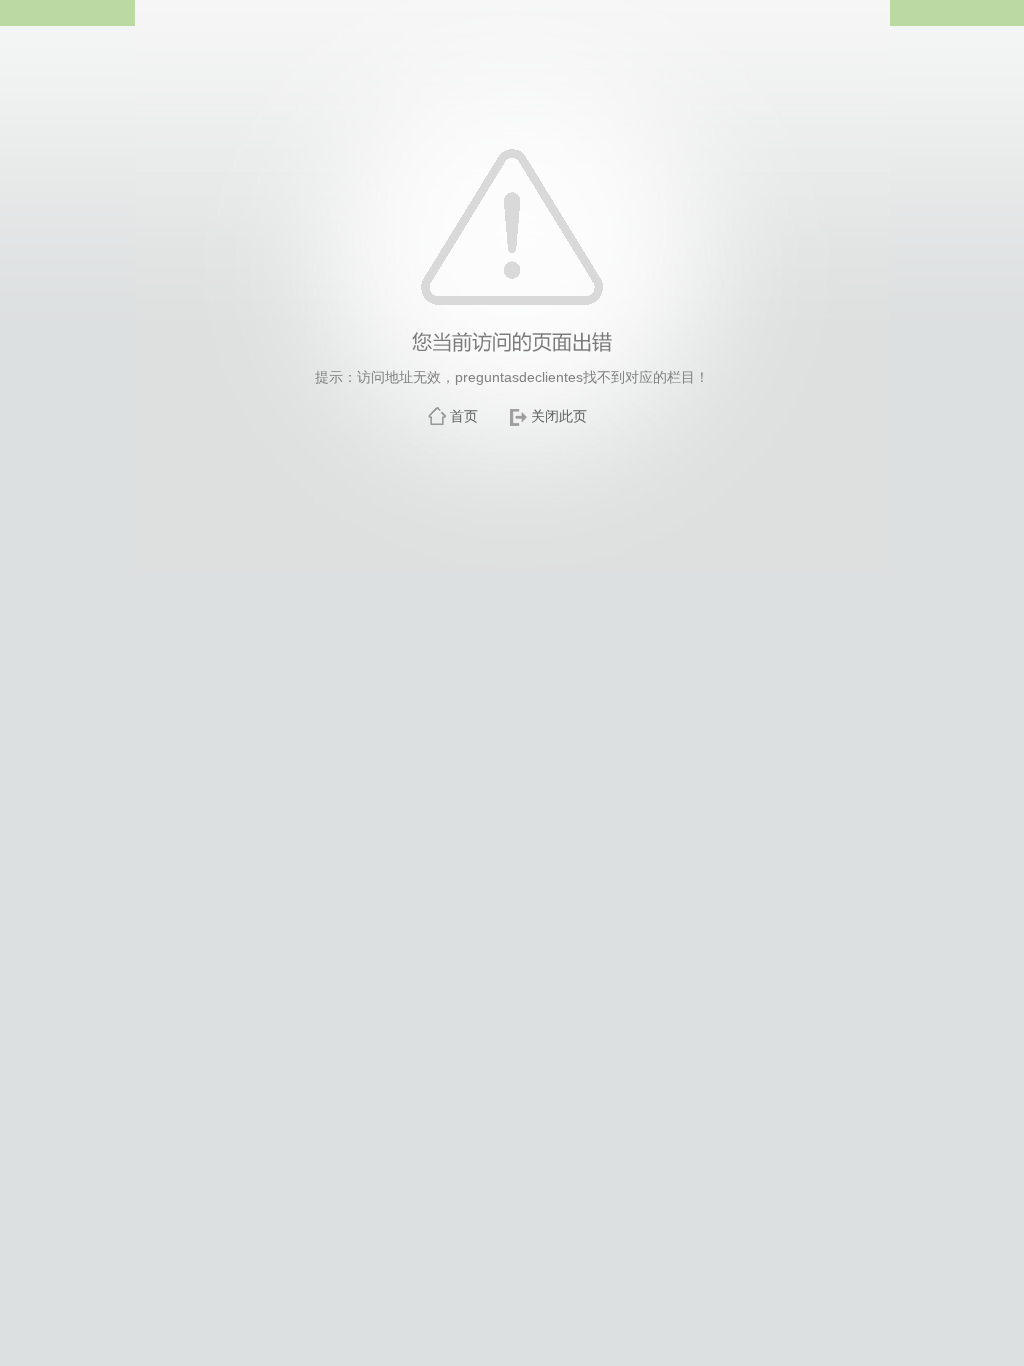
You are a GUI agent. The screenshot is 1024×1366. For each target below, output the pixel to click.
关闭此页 (559, 416)
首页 (464, 416)
